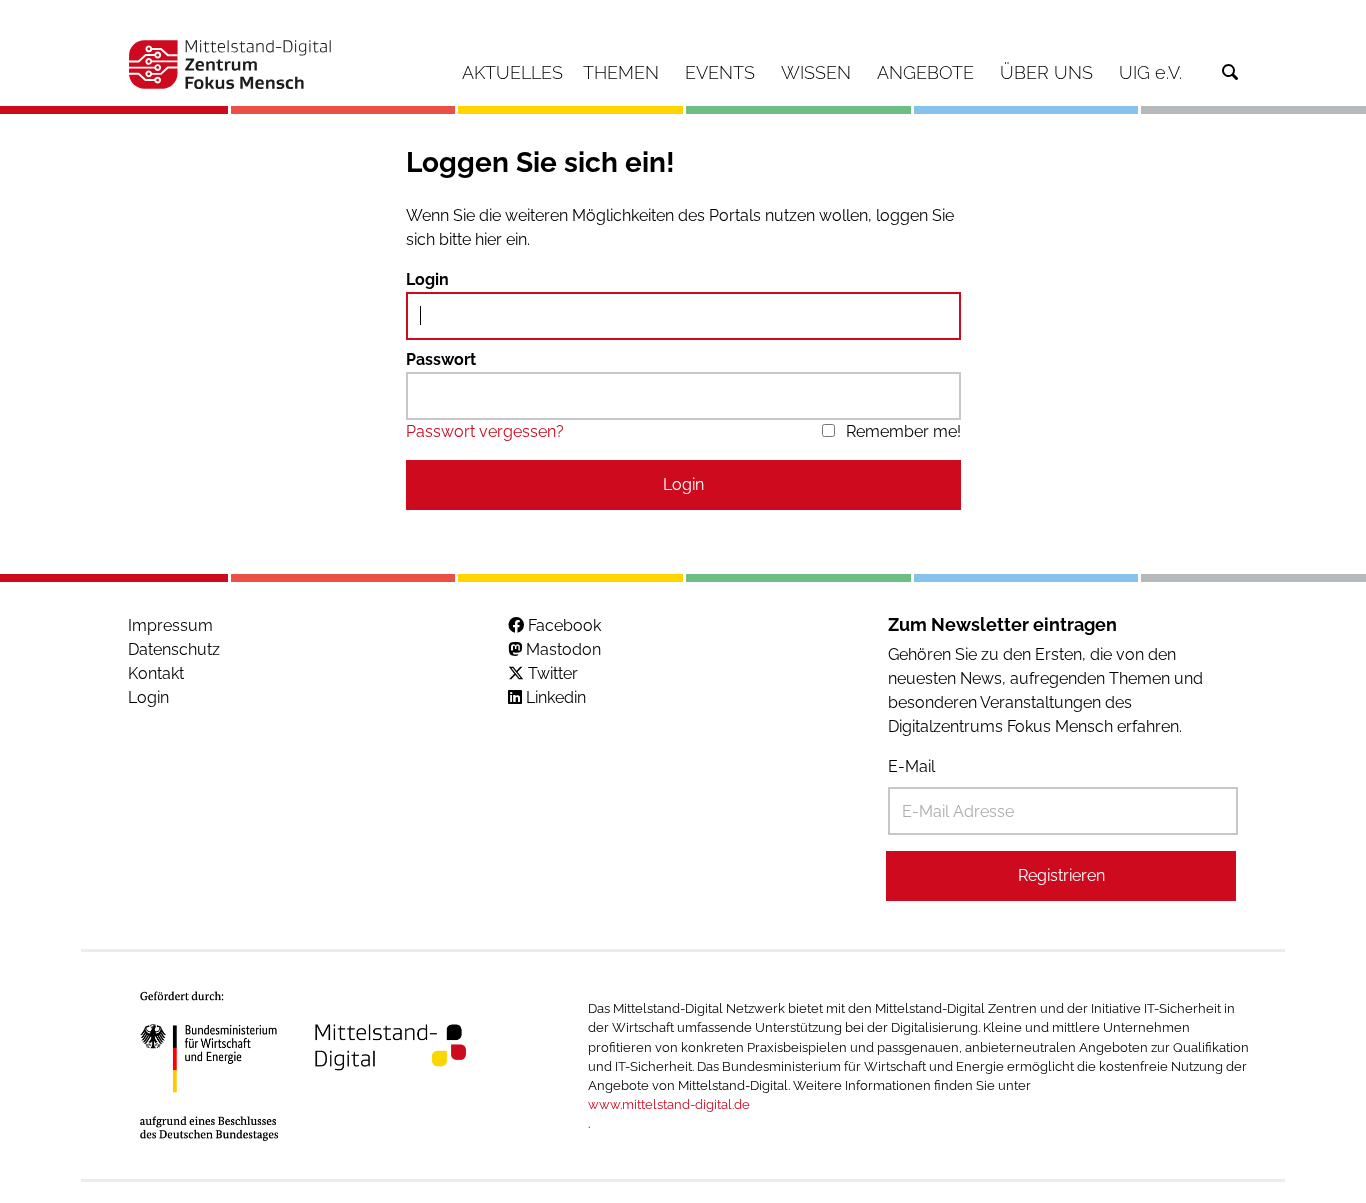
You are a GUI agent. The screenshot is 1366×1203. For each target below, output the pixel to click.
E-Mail (911, 766)
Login (427, 279)
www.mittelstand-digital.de (669, 1104)
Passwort (441, 359)
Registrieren (1061, 875)
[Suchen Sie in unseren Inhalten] (1230, 72)
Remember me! (903, 431)
